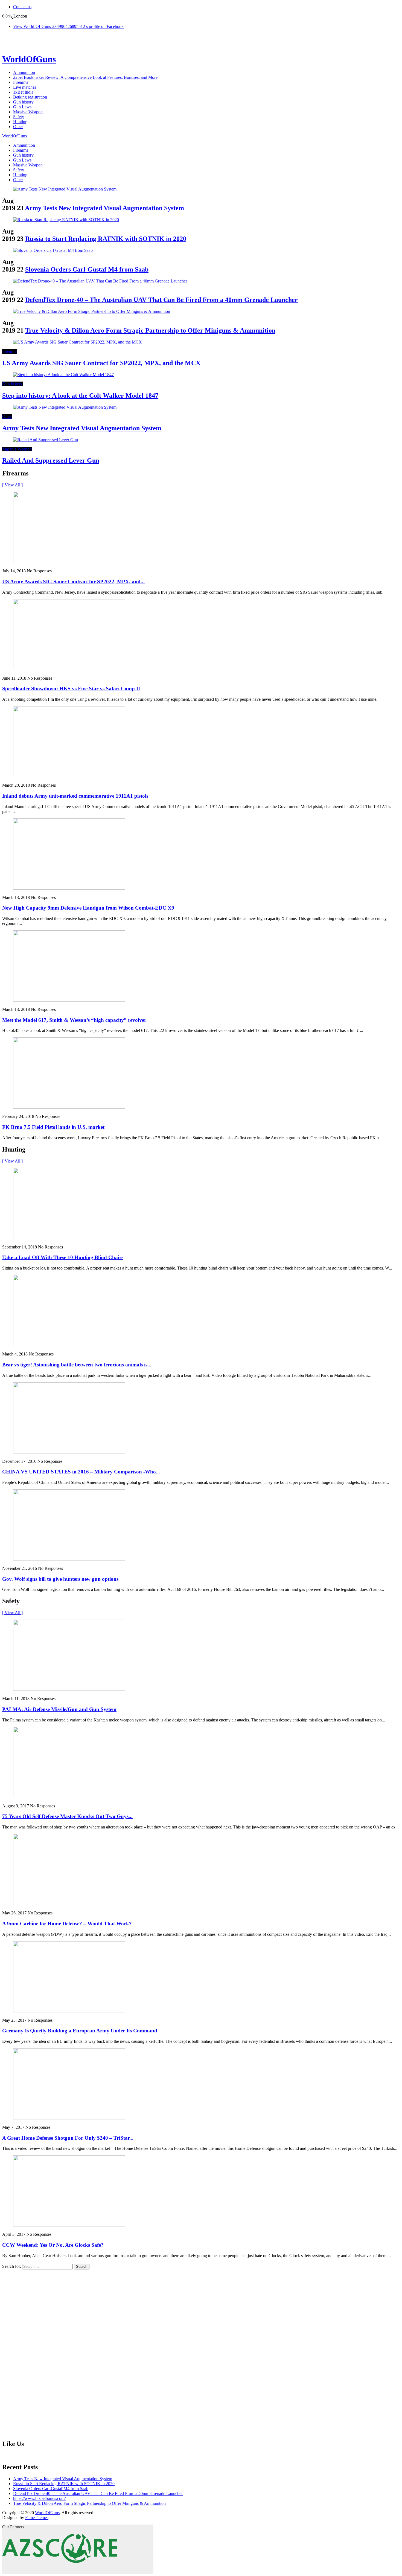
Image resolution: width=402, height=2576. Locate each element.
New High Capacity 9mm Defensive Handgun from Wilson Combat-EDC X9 (88, 908)
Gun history (23, 102)
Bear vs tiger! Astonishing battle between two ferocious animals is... (77, 1365)
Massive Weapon (28, 112)
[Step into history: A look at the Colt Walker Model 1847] (63, 375)
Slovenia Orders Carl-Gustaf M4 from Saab (87, 269)
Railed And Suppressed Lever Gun (51, 460)
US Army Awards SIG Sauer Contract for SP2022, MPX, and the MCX (101, 363)
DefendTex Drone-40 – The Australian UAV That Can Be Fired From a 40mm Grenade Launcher (161, 300)
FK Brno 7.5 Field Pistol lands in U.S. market (53, 1127)
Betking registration (30, 97)
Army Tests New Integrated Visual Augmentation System (104, 208)
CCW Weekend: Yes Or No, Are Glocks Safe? (53, 2245)
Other (18, 127)
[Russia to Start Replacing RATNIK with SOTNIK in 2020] (66, 220)
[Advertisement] (43, 2352)
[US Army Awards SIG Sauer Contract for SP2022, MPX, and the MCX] (78, 342)
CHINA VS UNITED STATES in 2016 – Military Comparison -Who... (81, 1472)
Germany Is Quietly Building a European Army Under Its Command (80, 2031)
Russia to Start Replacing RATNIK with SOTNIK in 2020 (106, 239)
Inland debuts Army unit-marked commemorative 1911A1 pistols (75, 796)
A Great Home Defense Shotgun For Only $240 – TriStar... (68, 2138)
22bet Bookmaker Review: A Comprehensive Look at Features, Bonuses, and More (85, 77)
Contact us (22, 7)
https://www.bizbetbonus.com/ (39, 2498)
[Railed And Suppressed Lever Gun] (46, 440)
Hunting (20, 122)
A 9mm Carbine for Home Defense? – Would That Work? (67, 1924)
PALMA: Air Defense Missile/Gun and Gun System (59, 1709)
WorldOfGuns (29, 59)
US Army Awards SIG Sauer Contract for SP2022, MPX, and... (73, 582)
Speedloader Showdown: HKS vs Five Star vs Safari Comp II (71, 689)
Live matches (25, 87)
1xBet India (23, 92)
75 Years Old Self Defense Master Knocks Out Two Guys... (67, 1816)
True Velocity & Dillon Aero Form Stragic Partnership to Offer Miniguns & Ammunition (150, 330)
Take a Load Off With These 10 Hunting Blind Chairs (63, 1257)
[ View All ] (12, 485)
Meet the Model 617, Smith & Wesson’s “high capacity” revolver (74, 1020)
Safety (19, 117)
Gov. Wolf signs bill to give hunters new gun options (60, 1579)
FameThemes (37, 2518)
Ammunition (24, 72)
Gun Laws (22, 107)
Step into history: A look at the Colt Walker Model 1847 (80, 396)
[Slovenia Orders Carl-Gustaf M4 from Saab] (53, 250)
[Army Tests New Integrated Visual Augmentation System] (65, 189)
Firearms (21, 82)
